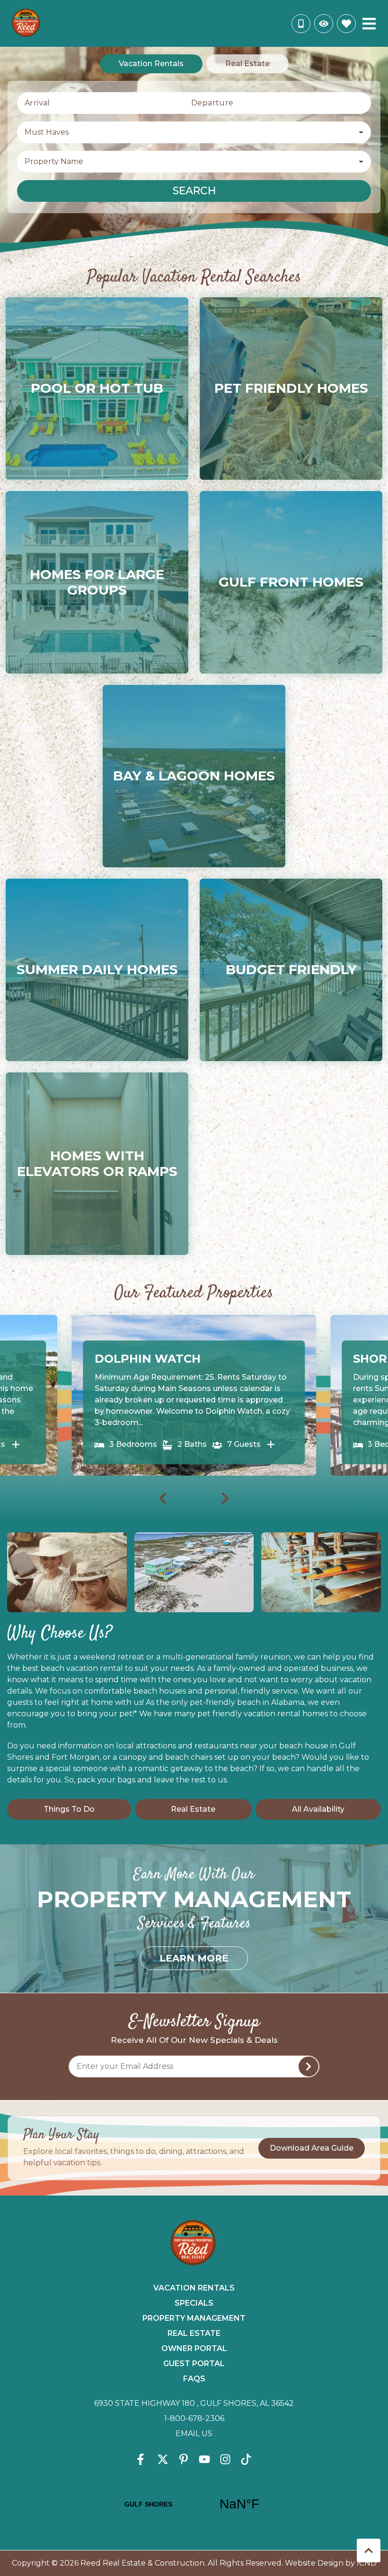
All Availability (318, 1809)
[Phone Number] (301, 24)
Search (194, 191)
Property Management (194, 2318)
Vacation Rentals (194, 2288)
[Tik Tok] (246, 2459)
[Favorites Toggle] (346, 24)
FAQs (194, 2379)
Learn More (194, 1958)
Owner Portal (194, 2348)
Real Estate (193, 1809)
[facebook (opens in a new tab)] (142, 2459)
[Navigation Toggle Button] (369, 24)
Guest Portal (194, 2364)
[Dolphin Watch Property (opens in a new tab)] (273, 1444)
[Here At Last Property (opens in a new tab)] (17, 1444)
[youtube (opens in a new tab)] (204, 2459)
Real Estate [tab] (247, 64)
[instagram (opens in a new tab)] (225, 2459)
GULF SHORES (194, 2504)
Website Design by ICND (331, 2563)
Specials (194, 2303)
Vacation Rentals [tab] (151, 64)
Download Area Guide (312, 2148)
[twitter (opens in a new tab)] (163, 2459)
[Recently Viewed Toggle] (324, 24)
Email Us (194, 2433)
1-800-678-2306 (194, 2418)
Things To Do (69, 1809)
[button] (160, 233)
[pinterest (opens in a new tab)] (184, 2459)
